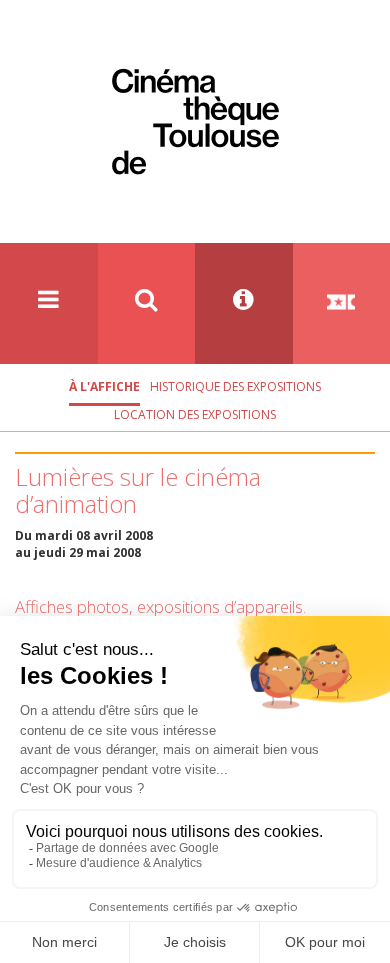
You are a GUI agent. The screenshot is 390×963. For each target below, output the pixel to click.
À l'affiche (104, 386)
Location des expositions (195, 414)
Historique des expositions (235, 386)
